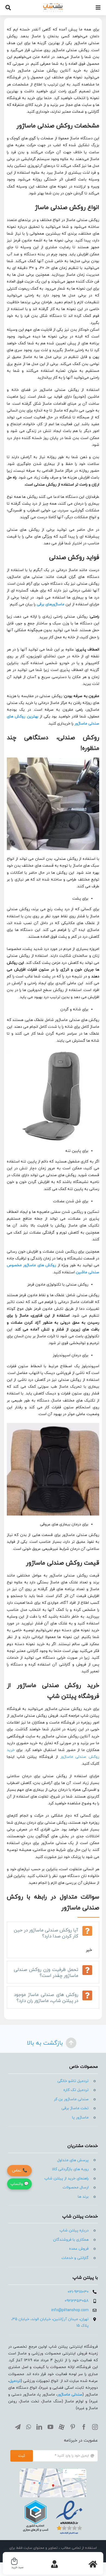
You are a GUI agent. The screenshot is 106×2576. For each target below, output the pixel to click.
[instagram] (95, 2427)
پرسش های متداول (73, 2160)
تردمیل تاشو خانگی (73, 2081)
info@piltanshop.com (70, 2310)
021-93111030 (78, 2292)
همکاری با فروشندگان (71, 2240)
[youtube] (50, 2427)
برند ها (83, 2197)
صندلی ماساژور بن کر (71, 2099)
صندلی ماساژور (70, 2395)
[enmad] (53, 2499)
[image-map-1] (53, 2471)
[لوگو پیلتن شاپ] (53, 5)
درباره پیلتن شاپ (74, 2230)
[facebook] (84, 2427)
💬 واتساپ (19, 2184)
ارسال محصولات (76, 2187)
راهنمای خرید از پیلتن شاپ (66, 2178)
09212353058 (77, 2301)
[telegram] (18, 2427)
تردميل (15, 2381)
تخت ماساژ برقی (75, 2108)
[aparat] (62, 2427)
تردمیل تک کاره (76, 2090)
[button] (53, 1933)
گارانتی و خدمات (75, 2258)
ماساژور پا (80, 2117)
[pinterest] (73, 2427)
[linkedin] (39, 2427)
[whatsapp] (29, 2427)
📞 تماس (20, 2171)
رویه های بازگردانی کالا (70, 2169)
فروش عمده (79, 2249)
